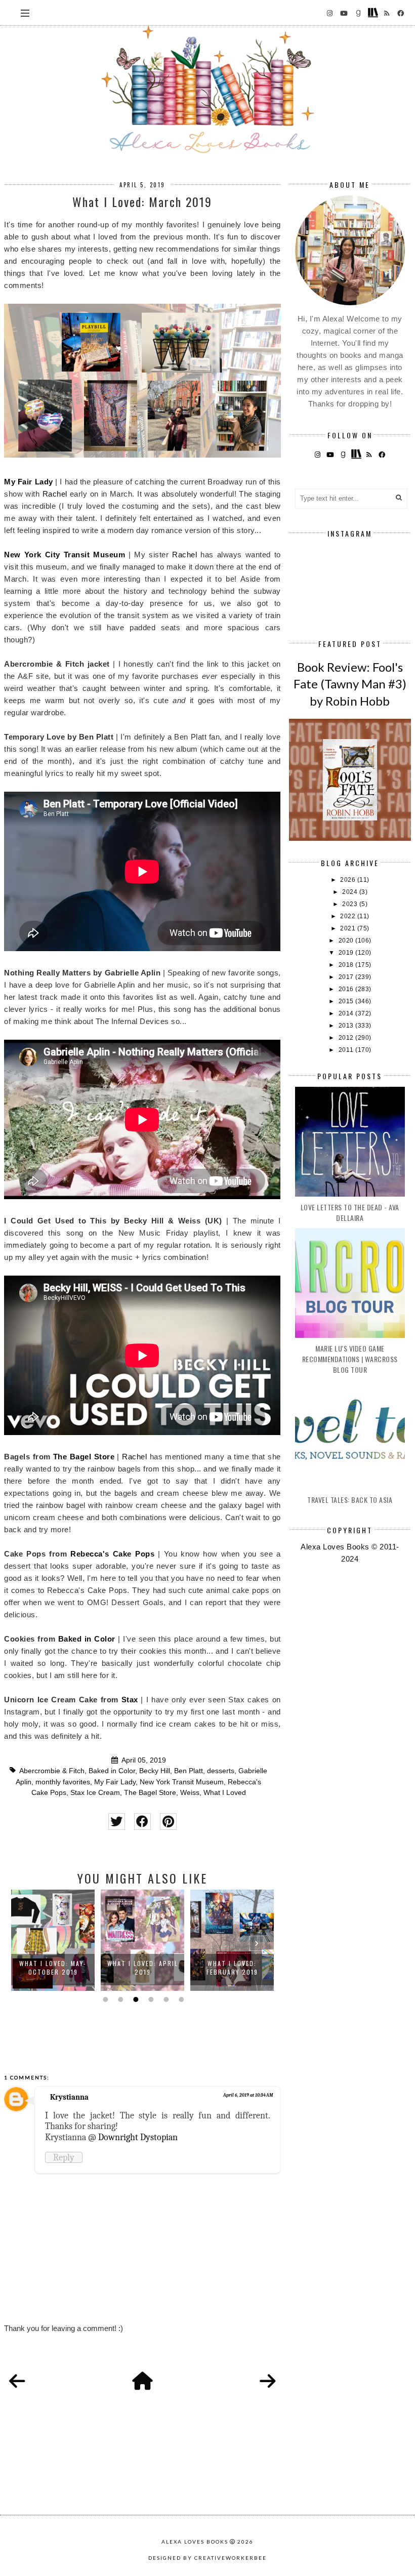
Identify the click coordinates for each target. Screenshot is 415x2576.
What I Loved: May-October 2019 (53, 1968)
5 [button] (165, 1999)
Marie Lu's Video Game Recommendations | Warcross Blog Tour (350, 1359)
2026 (349, 880)
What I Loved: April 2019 (143, 1968)
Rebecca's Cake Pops (112, 1554)
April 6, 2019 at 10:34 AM (248, 2095)
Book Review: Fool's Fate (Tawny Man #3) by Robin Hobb (350, 684)
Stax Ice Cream (95, 1793)
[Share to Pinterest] (168, 1822)
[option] (53, 1940)
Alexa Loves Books (195, 2542)
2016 (347, 989)
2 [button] (119, 1999)
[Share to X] (117, 1822)
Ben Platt (189, 1771)
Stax (130, 1700)
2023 (351, 904)
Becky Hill (155, 1771)
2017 (347, 977)
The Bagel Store (84, 1457)
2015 (347, 1001)
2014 (347, 1013)
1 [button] (104, 1999)
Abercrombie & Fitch (52, 1771)
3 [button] (135, 1999)
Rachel (56, 494)
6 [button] (180, 1999)
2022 (349, 916)
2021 (349, 928)
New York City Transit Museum (65, 555)
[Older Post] (268, 2382)
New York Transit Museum (182, 1782)
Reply (64, 2157)
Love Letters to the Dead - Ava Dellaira (350, 1212)
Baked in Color (87, 1639)
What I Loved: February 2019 (232, 1968)
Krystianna (69, 2097)
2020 (347, 941)
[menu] (25, 13)
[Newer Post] (17, 2382)
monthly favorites (63, 1782)
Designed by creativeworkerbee (207, 2558)
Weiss (190, 1793)
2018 (347, 965)
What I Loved (225, 1793)
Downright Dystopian (138, 2137)
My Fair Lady (28, 482)
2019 (347, 953)
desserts (221, 1771)
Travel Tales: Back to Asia (350, 1500)
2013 (347, 1026)
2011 (347, 1050)
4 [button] (150, 1999)
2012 (347, 1038)
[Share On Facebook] (142, 1822)
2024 (351, 892)
